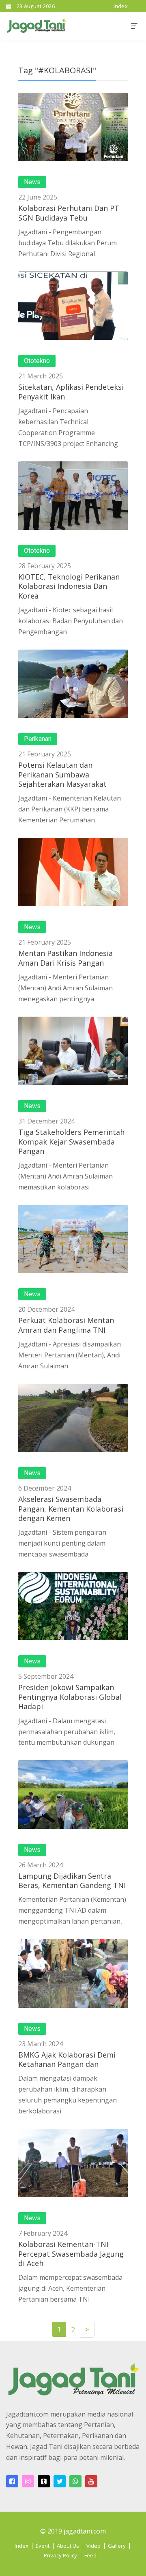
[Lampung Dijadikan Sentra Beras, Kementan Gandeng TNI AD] (73, 1794)
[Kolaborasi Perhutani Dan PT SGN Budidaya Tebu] (73, 127)
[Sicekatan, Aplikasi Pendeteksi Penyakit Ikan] (73, 306)
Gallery (117, 2546)
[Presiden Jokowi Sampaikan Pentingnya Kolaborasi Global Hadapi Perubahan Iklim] (73, 1606)
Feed (90, 2555)
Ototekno (37, 361)
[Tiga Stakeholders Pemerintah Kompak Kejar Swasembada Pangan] (73, 1051)
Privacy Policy (60, 2555)
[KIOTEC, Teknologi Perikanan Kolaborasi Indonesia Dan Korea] (73, 496)
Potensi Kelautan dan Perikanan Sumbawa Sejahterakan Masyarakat (62, 774)
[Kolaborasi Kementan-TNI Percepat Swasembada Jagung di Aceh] (73, 2163)
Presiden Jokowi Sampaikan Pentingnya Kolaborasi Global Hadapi (70, 1697)
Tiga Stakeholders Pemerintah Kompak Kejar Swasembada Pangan (71, 1141)
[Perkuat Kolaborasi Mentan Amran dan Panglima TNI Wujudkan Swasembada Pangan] (73, 1239)
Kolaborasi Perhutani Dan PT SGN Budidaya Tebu (69, 213)
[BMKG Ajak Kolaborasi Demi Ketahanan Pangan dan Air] (73, 1973)
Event (43, 2546)
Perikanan (38, 739)
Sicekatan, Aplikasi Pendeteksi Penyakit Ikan (71, 392)
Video (93, 2546)
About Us (68, 2546)
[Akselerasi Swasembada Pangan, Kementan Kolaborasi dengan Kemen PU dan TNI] (73, 1418)
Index (21, 2546)
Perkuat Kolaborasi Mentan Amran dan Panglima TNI (66, 1325)
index (121, 6)
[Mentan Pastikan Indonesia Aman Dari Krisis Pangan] (73, 872)
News (32, 182)
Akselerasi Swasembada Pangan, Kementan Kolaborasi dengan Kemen (71, 1509)
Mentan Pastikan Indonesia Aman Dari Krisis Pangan (65, 958)
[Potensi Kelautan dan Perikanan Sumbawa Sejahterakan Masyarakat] (73, 684)
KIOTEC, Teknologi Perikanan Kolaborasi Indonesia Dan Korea (69, 586)
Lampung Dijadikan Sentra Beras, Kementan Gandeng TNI (72, 1881)
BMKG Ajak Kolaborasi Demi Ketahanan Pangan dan (67, 2059)
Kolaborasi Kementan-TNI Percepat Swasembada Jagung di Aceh (71, 2254)
